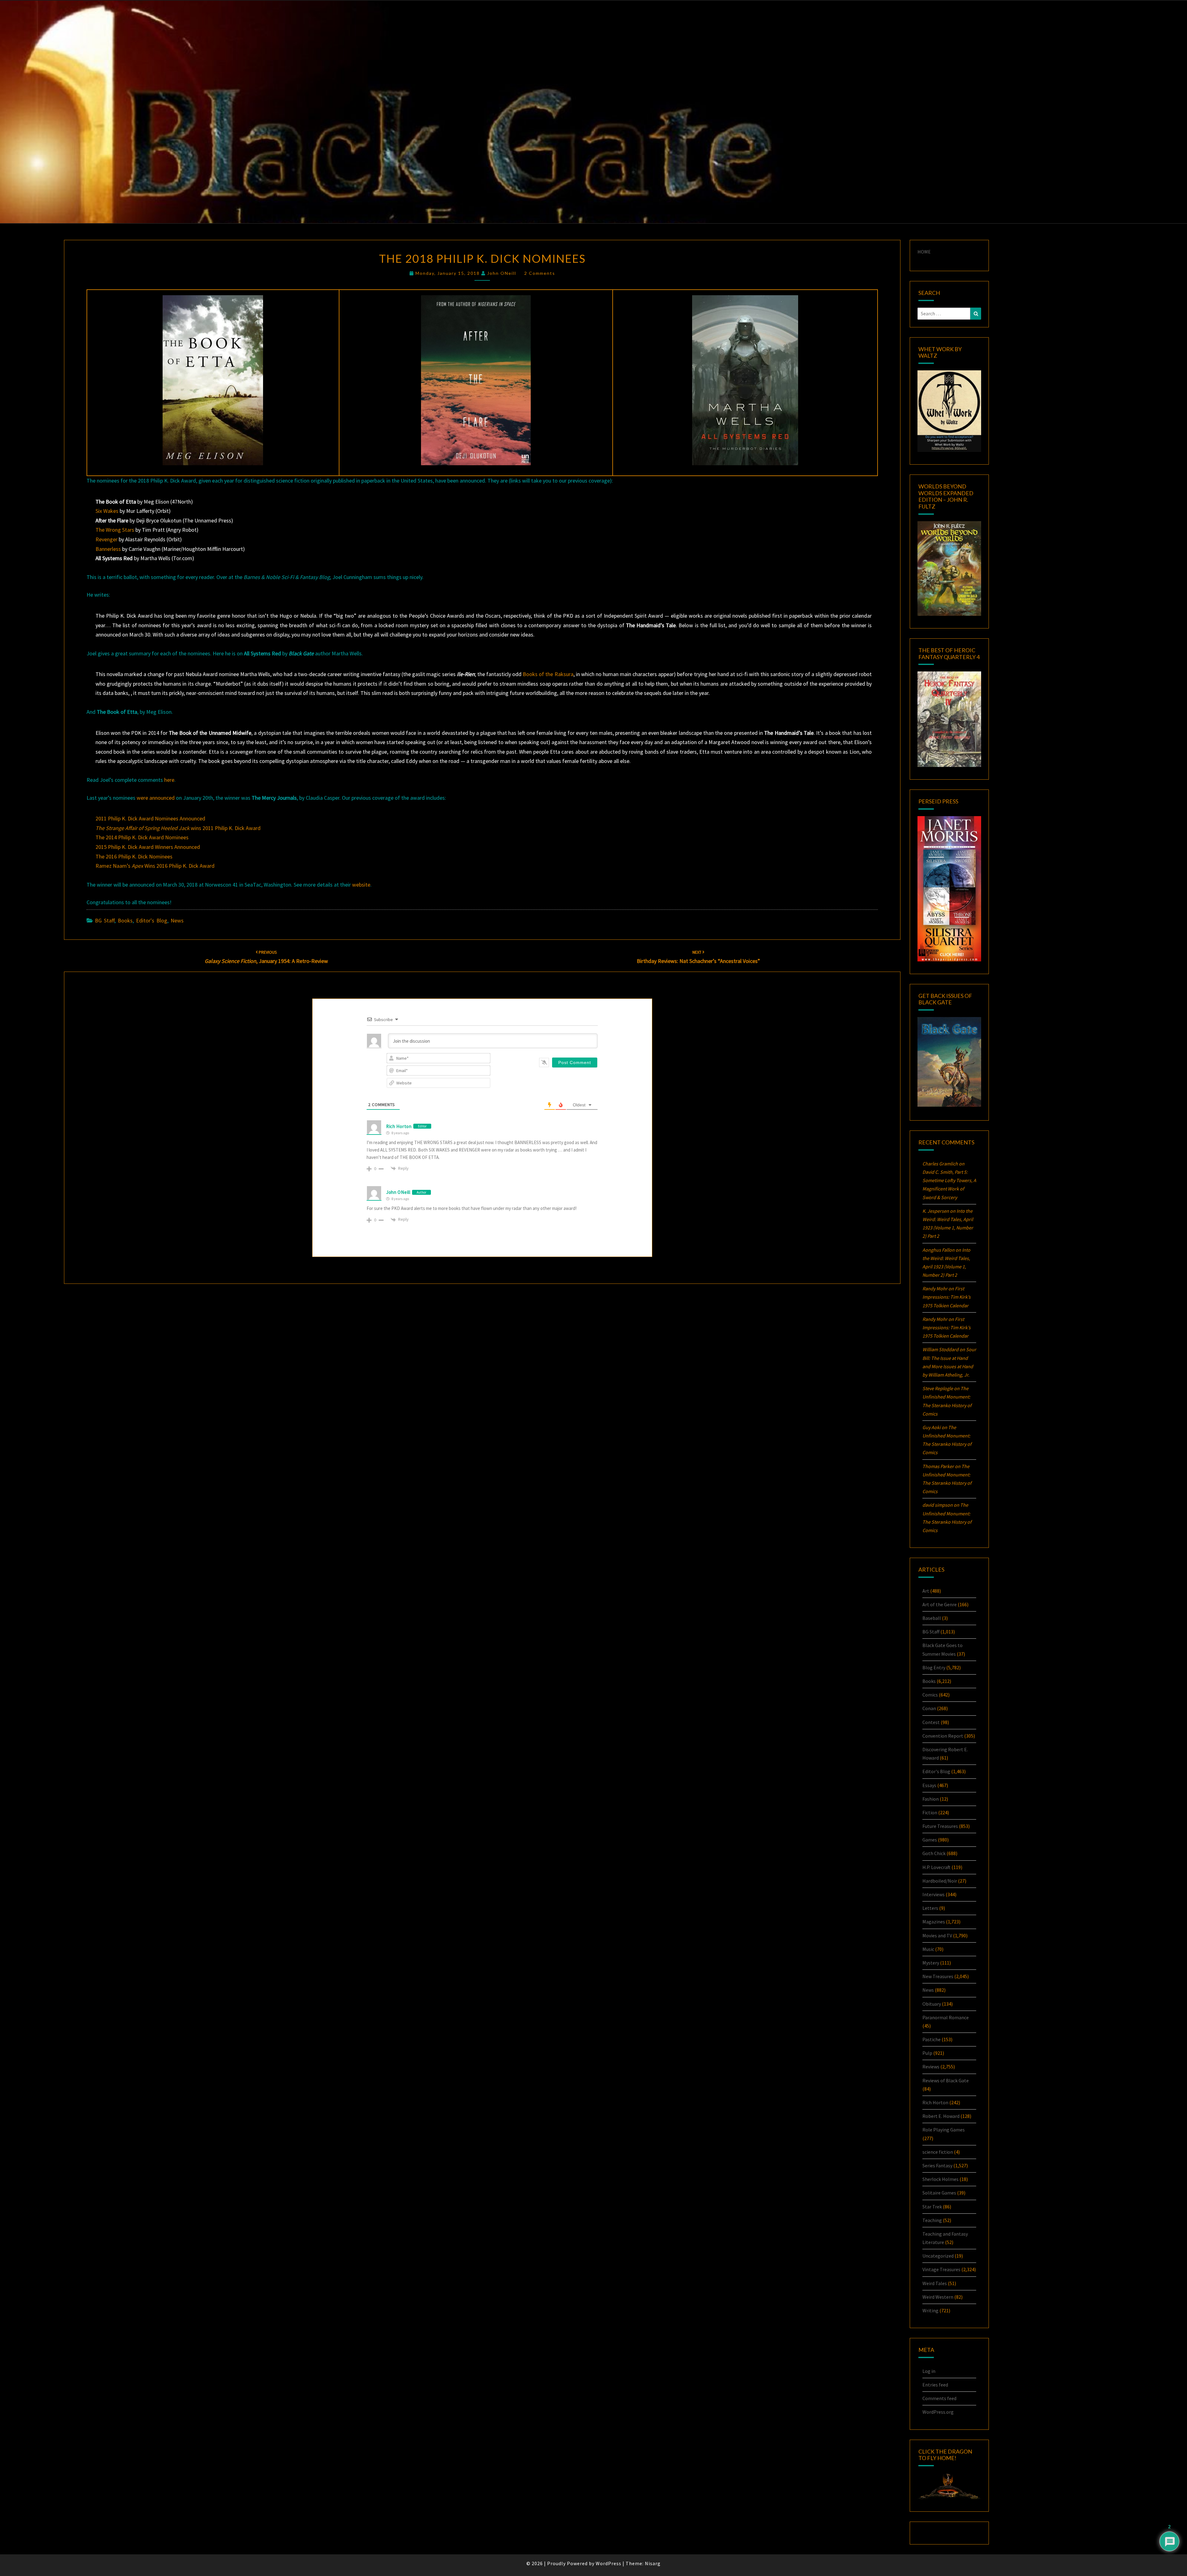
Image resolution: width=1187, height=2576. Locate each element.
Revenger (106, 539)
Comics (930, 1695)
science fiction (938, 2152)
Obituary (932, 2004)
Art (926, 1591)
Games (930, 1840)
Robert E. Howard (941, 2116)
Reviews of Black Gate (946, 2080)
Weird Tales (935, 2283)
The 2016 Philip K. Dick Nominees (134, 856)
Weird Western (938, 2297)
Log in (929, 2371)
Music (928, 1949)
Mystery (931, 1963)
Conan (929, 1708)
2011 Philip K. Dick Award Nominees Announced (150, 818)
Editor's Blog (152, 920)
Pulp (927, 2053)
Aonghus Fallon (938, 1250)
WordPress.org (938, 2412)
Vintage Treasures (941, 2269)
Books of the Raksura (548, 674)
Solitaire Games (939, 2193)
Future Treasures (940, 1826)
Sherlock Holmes (940, 2179)
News (177, 920)
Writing (930, 2310)
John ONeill (502, 273)
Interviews (934, 1894)
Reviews (931, 2067)
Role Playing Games (944, 2130)
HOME (924, 252)
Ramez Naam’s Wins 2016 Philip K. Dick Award (155, 866)
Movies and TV (937, 1935)
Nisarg (653, 2563)
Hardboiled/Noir (940, 1881)
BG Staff (105, 920)
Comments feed (939, 2398)
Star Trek (932, 2207)
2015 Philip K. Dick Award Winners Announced (148, 847)
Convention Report (943, 1736)
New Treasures (938, 1976)
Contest (931, 1722)
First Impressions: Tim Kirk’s (947, 1297)
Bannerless (108, 549)
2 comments (540, 273)
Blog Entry (934, 1667)
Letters (930, 1908)
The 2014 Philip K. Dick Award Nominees (142, 837)
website (361, 885)
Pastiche (932, 2039)
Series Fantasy (937, 2165)
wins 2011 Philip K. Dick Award (178, 828)
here (169, 780)
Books (125, 920)
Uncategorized (938, 2256)
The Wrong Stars (115, 530)
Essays (929, 1785)
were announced (156, 798)
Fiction (930, 1812)
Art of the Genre (940, 1604)
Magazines (934, 1922)
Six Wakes (107, 511)
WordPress (608, 2563)
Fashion (931, 1799)
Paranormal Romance (946, 2017)
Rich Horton (399, 1126)
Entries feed (935, 2385)
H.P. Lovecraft (936, 1867)
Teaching (932, 2220)
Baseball (932, 1618)
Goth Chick (934, 1853)
